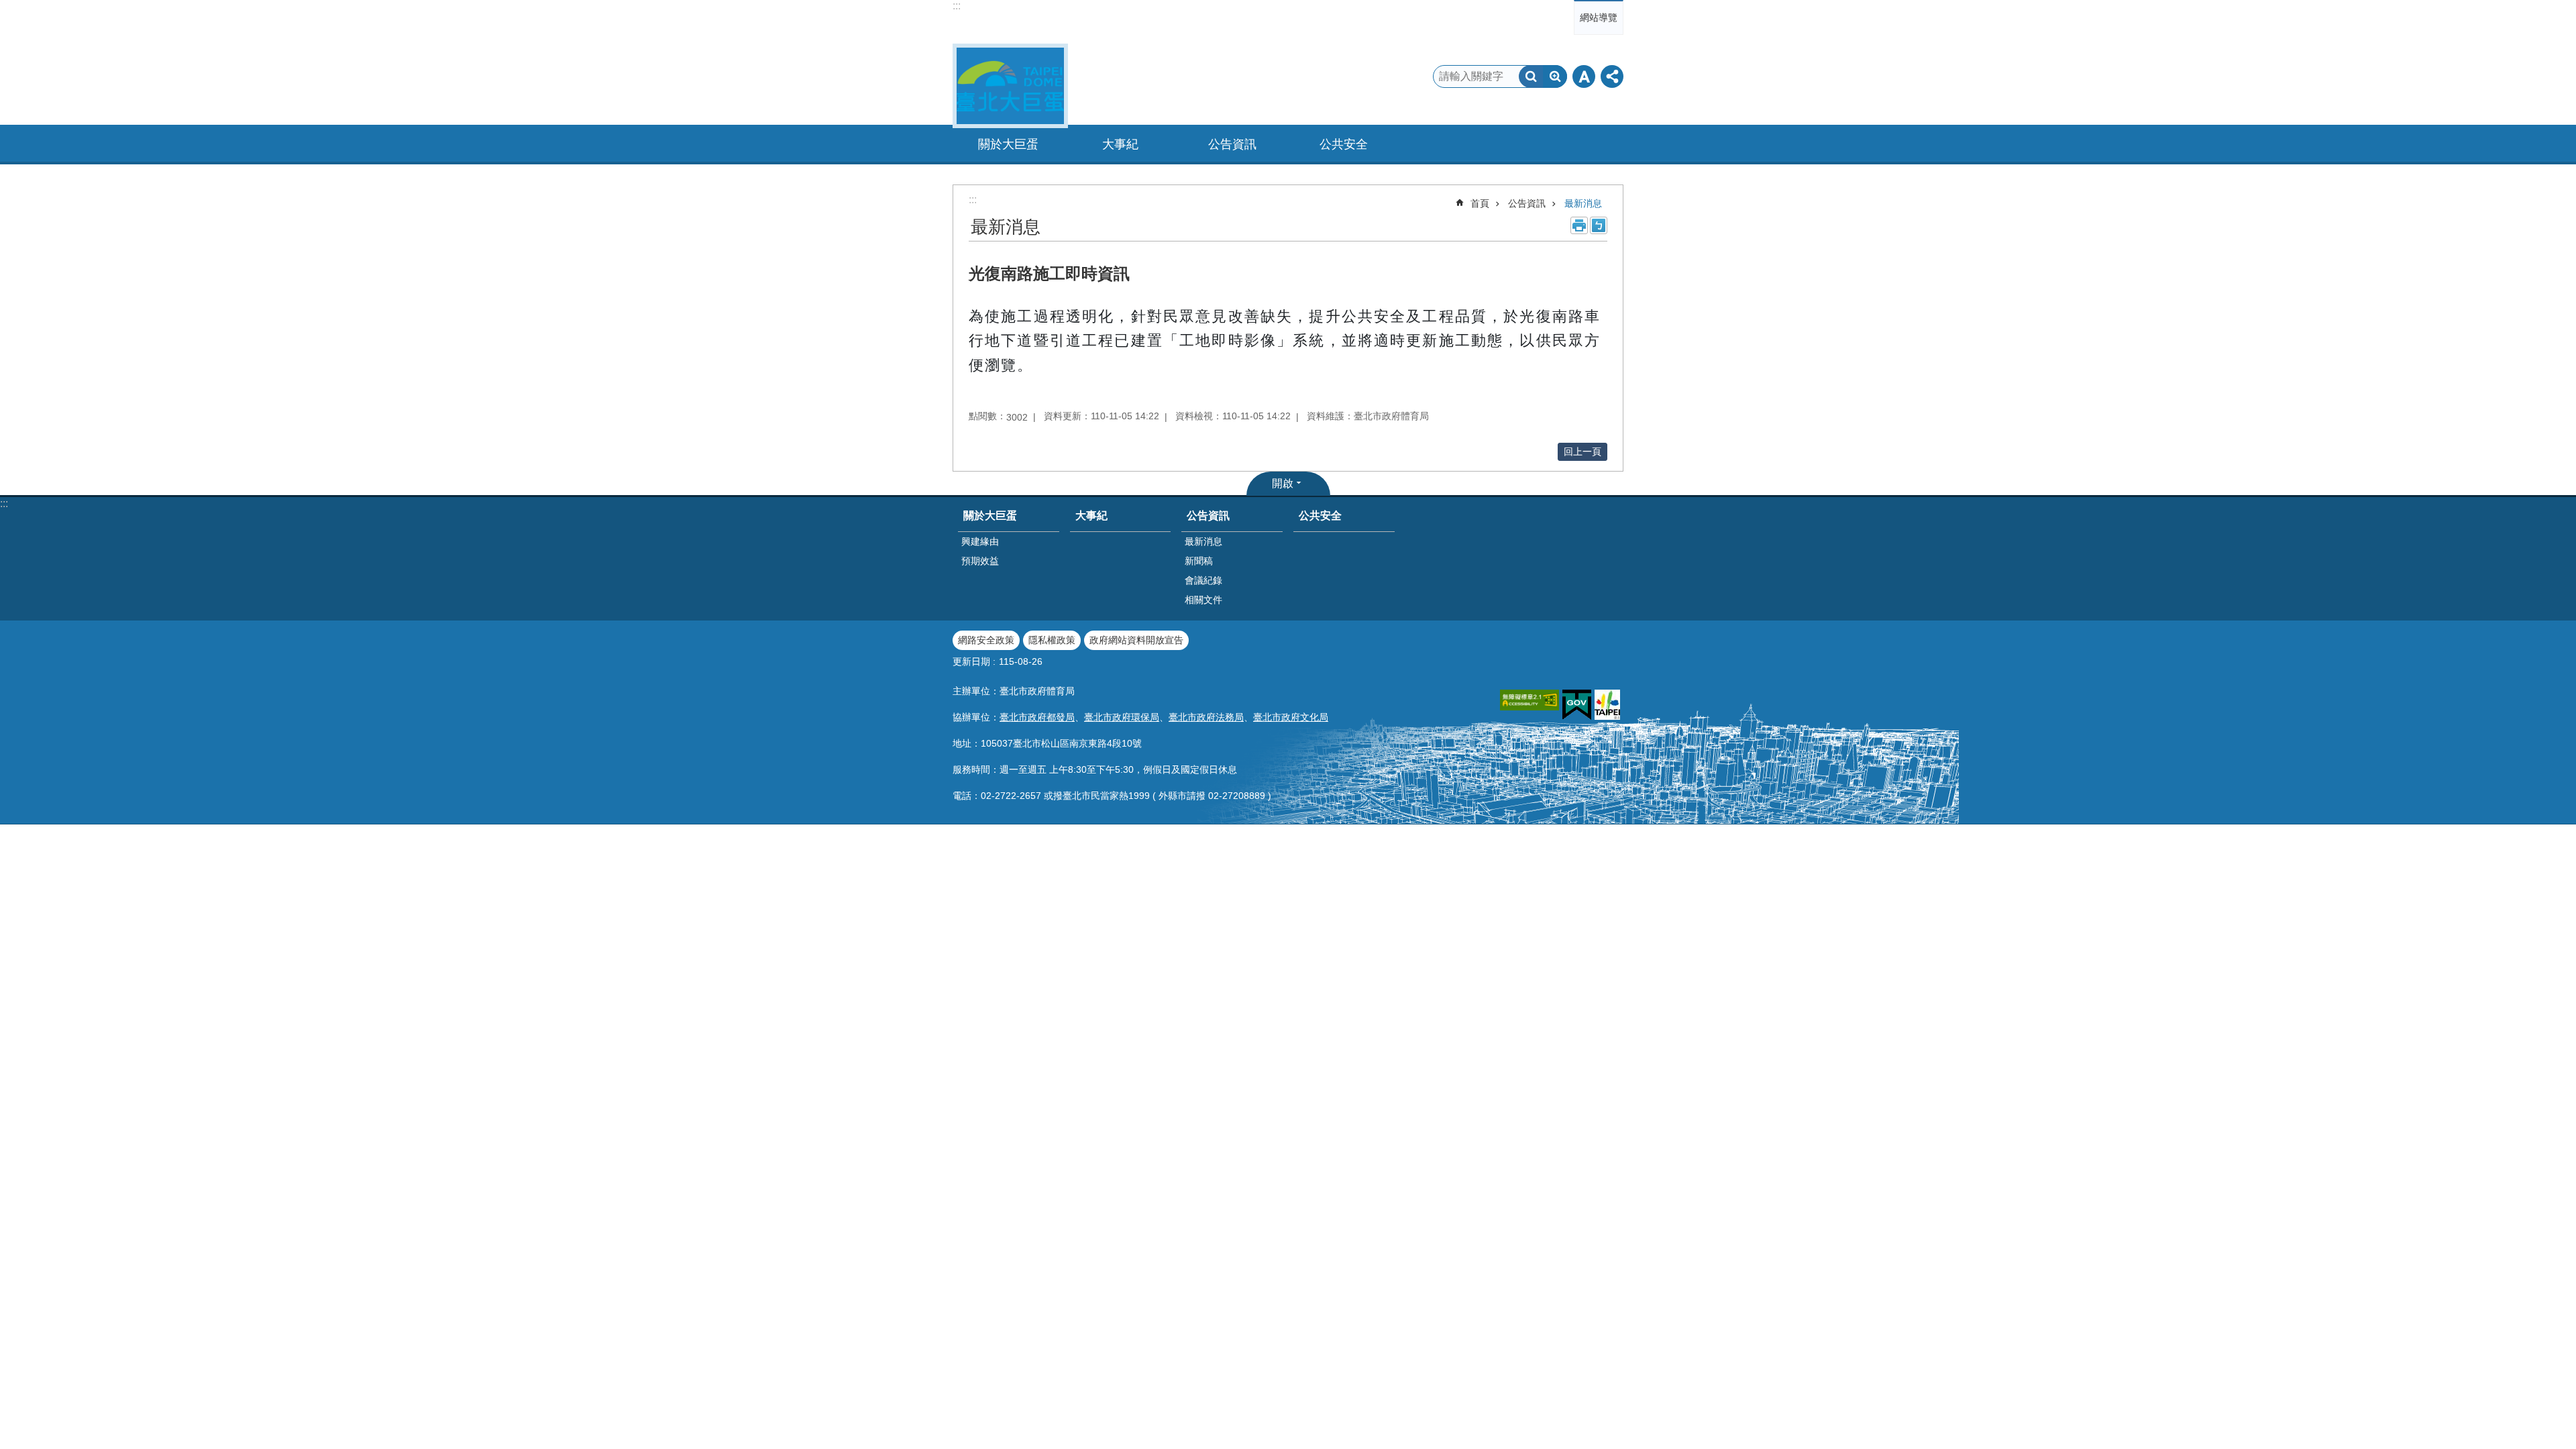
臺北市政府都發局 (1037, 717)
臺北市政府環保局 (1122, 717)
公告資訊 (1527, 203)
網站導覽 (1599, 17)
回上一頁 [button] (1582, 451)
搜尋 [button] (1531, 76)
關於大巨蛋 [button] (1008, 144)
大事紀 (1120, 144)
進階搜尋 (1555, 76)
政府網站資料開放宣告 (1136, 640)
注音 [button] (1599, 225)
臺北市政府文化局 (1291, 717)
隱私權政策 (1052, 640)
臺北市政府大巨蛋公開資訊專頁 (1010, 86)
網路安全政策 (986, 640)
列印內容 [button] (1579, 225)
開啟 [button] (1283, 483)
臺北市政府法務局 (1206, 717)
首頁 (1480, 203)
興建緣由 (980, 541)
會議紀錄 (1203, 580)
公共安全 (1344, 144)
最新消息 (1583, 203)
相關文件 (1203, 600)
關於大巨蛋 (990, 516)
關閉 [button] (1584, 76)
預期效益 (980, 561)
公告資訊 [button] (1232, 144)
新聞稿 (1199, 561)
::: (957, 6)
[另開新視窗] (1529, 700)
